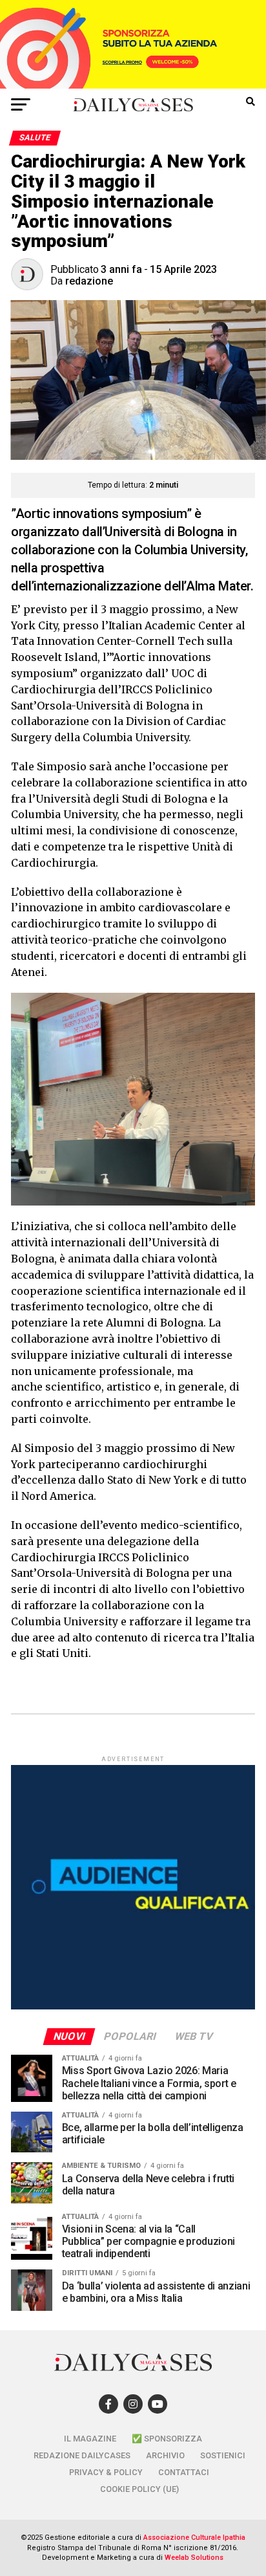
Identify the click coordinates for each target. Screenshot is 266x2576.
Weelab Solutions (194, 2558)
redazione (89, 281)
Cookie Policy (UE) (139, 2489)
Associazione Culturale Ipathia (194, 2538)
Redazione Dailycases (82, 2455)
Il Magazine (90, 2439)
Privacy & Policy (106, 2472)
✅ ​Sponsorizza (167, 2439)
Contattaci (184, 2472)
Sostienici (223, 2455)
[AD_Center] (133, 85)
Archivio (165, 2455)
